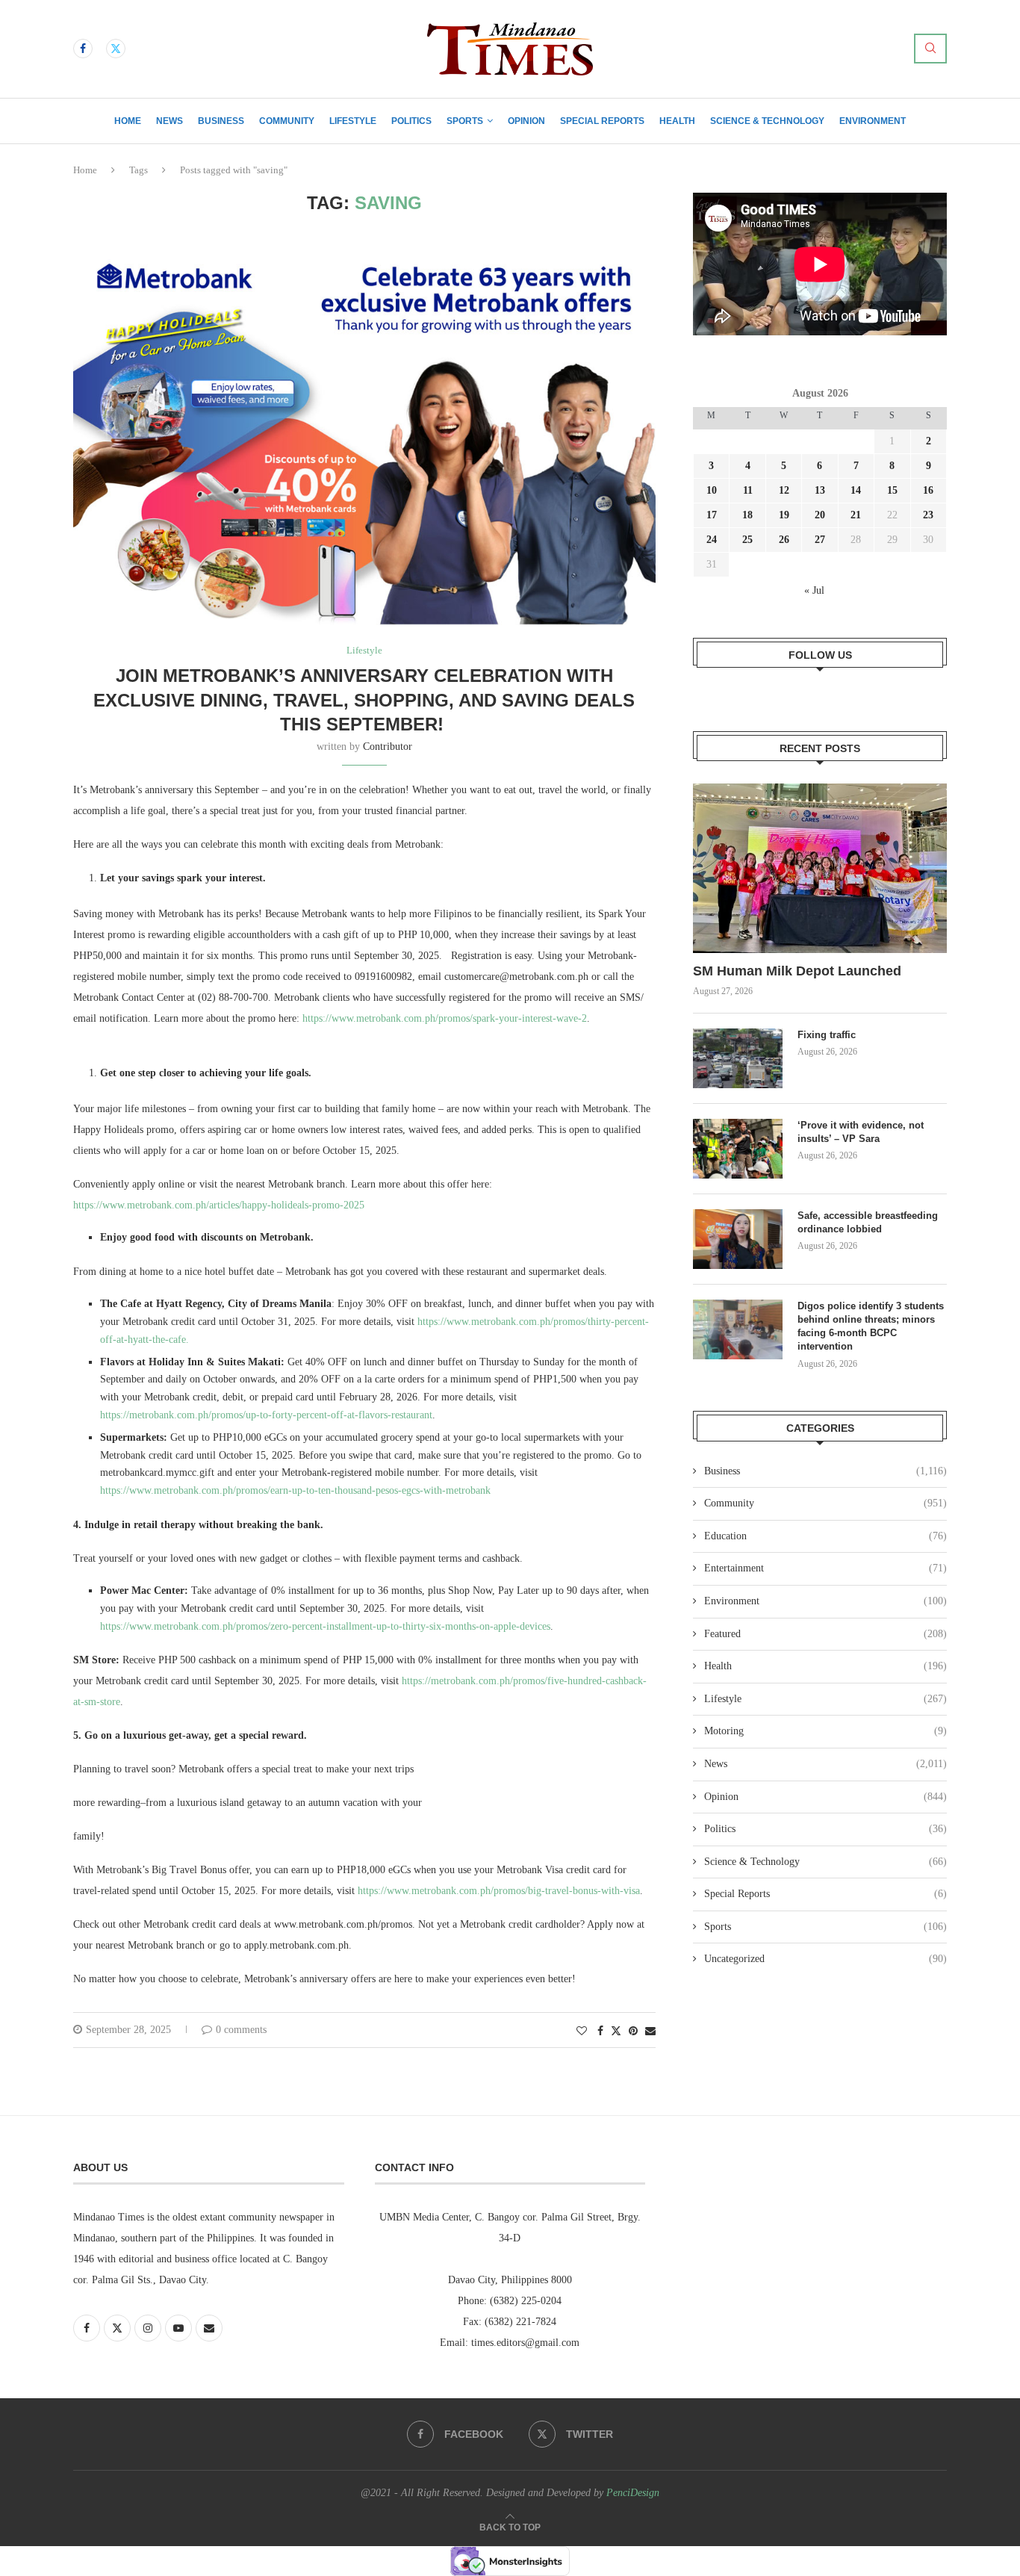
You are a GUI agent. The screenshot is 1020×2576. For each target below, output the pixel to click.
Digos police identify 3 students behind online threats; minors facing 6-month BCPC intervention (871, 1326)
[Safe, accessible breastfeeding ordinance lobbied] (738, 1239)
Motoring (825, 1731)
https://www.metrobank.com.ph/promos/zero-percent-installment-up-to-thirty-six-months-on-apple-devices (325, 1626)
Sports (465, 121)
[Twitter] (116, 49)
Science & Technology (767, 121)
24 (712, 540)
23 (928, 515)
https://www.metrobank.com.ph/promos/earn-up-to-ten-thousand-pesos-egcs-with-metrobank (295, 1490)
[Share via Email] (650, 2032)
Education (825, 1536)
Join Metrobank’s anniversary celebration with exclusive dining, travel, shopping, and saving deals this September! (364, 700)
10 (712, 490)
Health (677, 121)
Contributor (388, 747)
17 (712, 515)
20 (820, 515)
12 (784, 490)
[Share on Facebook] (600, 2032)
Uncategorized (825, 1959)
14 (856, 490)
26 (784, 540)
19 (784, 515)
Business (221, 121)
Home (128, 121)
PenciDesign (633, 2493)
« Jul (814, 590)
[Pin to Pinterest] (633, 2032)
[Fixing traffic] (738, 1058)
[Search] (930, 49)
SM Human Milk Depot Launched (797, 971)
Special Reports (602, 121)
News (170, 121)
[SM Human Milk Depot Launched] (820, 868)
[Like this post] (582, 2032)
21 (856, 515)
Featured (825, 1634)
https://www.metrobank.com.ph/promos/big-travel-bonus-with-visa (499, 1891)
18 (747, 515)
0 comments (241, 2030)
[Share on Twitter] (616, 2031)
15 (892, 490)
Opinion (526, 121)
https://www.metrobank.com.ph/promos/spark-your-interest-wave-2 (445, 1018)
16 (928, 490)
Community (287, 121)
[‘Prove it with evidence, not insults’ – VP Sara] (738, 1149)
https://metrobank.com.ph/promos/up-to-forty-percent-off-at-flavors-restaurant (266, 1415)
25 (747, 540)
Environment (873, 121)
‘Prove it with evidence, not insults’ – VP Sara (861, 1132)
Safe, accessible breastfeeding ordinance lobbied (868, 1222)
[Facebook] (83, 49)
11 (748, 490)
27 (820, 540)
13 (820, 490)
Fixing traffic (827, 1035)
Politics (411, 121)
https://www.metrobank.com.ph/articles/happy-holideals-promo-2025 (219, 1205)
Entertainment (825, 1568)
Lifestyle (353, 121)
